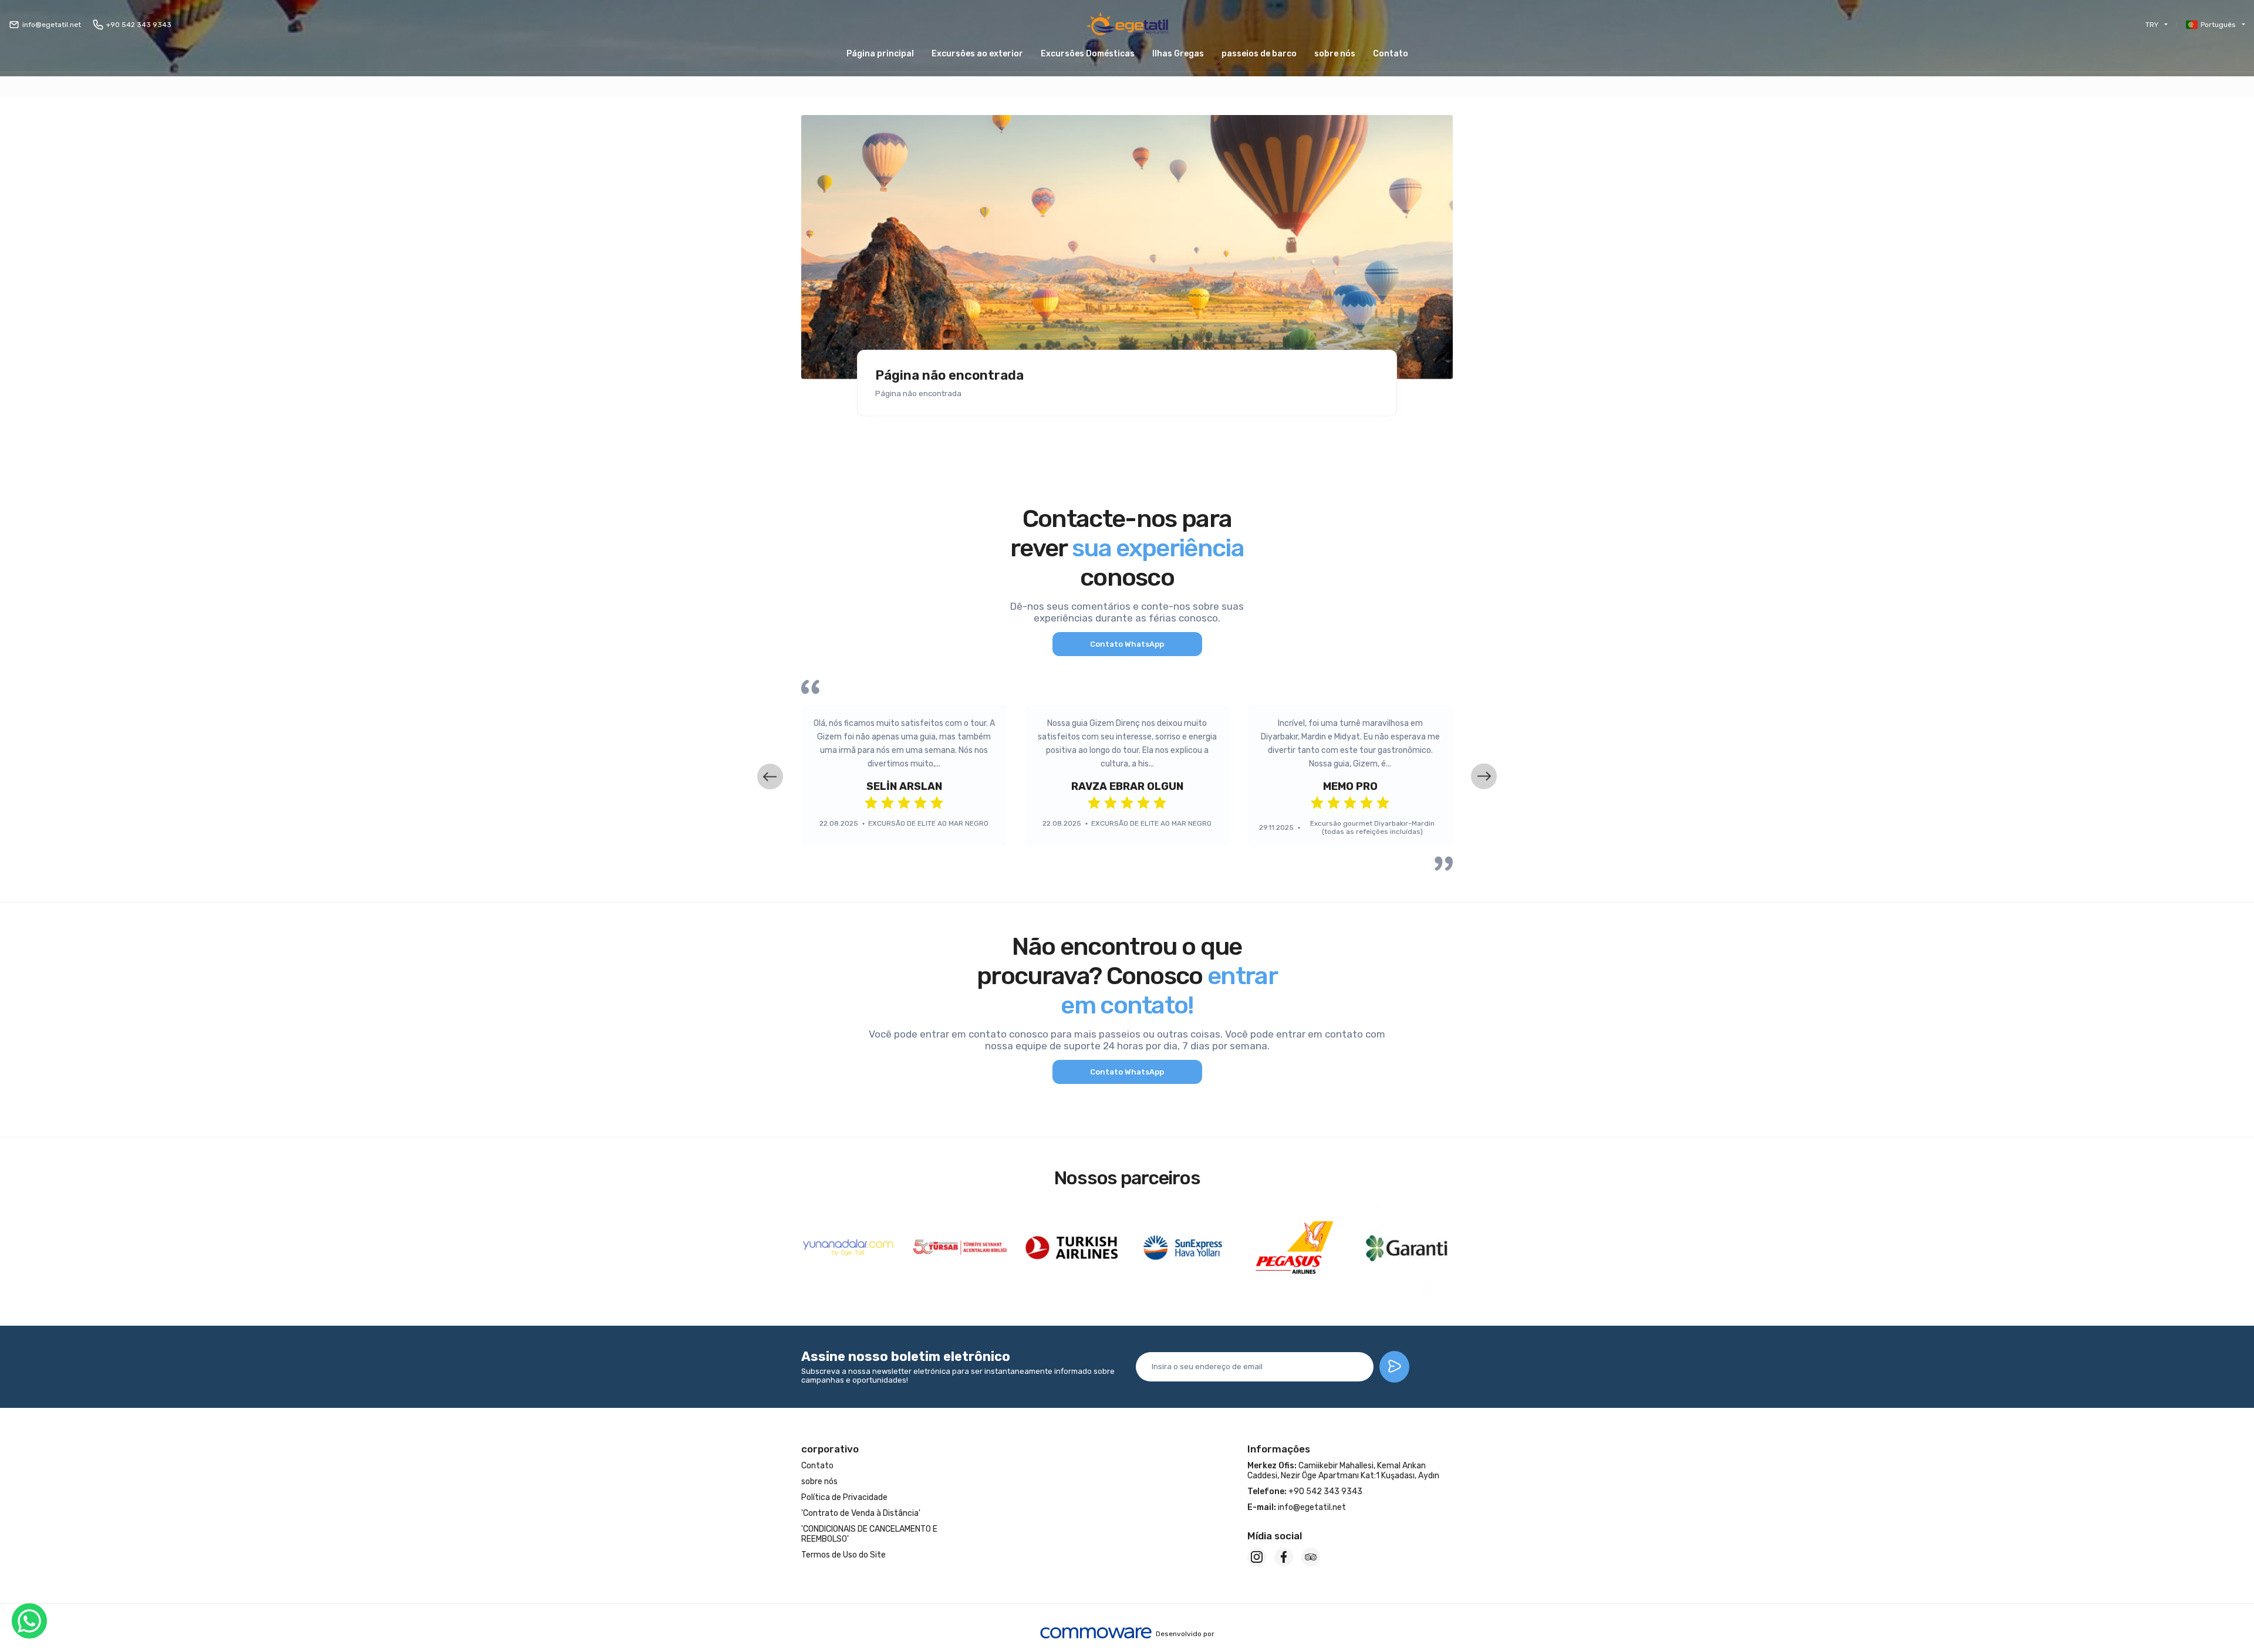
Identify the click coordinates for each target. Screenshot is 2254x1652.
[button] (1178, 54)
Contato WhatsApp (1127, 644)
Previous (770, 776)
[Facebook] (1284, 1557)
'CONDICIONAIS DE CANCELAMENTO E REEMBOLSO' (869, 1534)
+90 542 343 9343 (139, 25)
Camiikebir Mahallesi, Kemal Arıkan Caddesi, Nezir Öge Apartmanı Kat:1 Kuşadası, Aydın (1343, 1471)
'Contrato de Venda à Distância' (861, 1513)
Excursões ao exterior (977, 54)
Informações (1279, 1449)
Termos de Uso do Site (843, 1555)
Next (1484, 776)
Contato (1391, 54)
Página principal (880, 54)
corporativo (830, 1449)
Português (2218, 25)
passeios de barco (1259, 54)
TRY (2152, 25)
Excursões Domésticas (1088, 54)
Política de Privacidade (844, 1497)
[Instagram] (1257, 1557)
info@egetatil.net (52, 25)
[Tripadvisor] (1311, 1557)
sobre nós (1335, 54)
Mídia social (1275, 1536)
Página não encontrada (949, 376)
